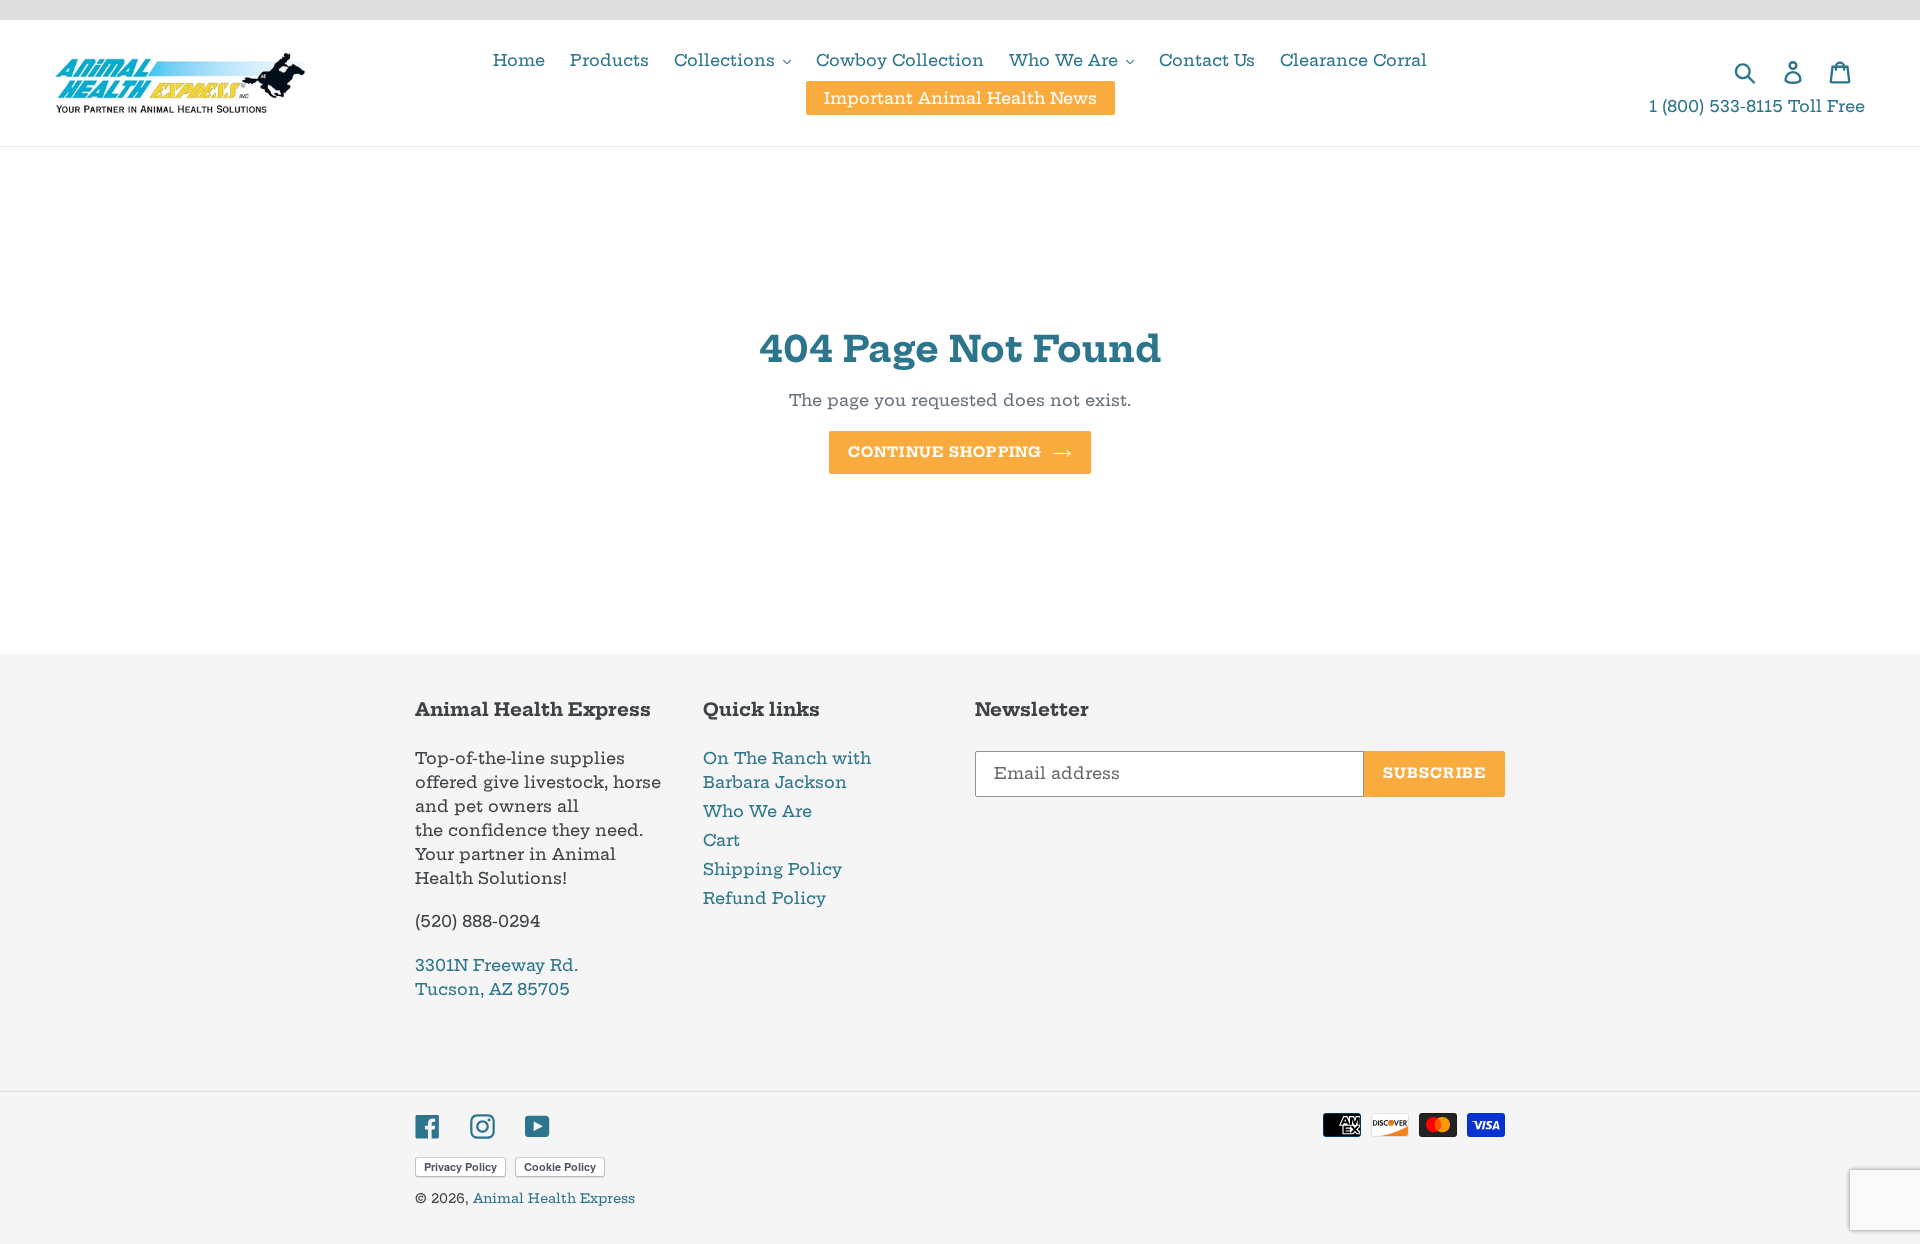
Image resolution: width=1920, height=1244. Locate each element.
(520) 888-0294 (477, 921)
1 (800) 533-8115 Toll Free (1757, 106)
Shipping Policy (772, 869)
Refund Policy (764, 898)
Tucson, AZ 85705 (492, 989)
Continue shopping (945, 452)
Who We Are (757, 811)
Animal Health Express (554, 1198)
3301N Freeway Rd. (496, 965)
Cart (721, 840)
